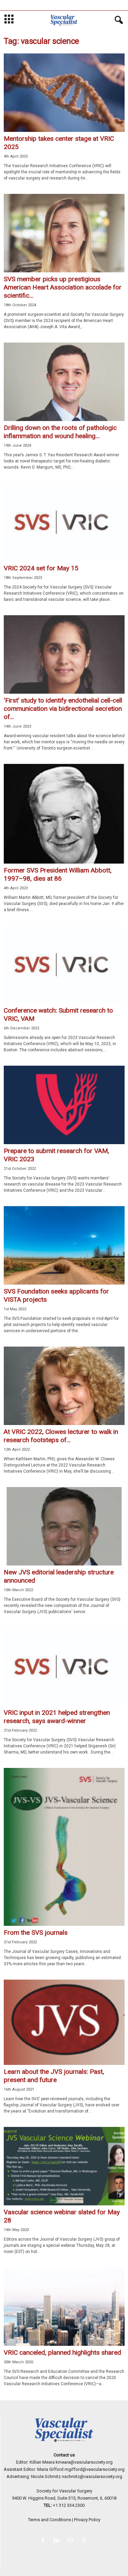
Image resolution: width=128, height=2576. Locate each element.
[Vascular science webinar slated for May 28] (64, 2166)
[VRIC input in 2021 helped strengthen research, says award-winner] (64, 1667)
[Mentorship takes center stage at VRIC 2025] (64, 93)
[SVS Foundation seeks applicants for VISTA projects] (64, 1245)
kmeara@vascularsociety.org (84, 2462)
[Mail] (72, 2541)
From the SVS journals (36, 1933)
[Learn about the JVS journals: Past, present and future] (64, 2022)
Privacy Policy (87, 2520)
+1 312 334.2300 (69, 2505)
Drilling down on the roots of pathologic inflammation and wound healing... (60, 432)
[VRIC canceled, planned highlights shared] (64, 2307)
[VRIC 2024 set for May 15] (64, 522)
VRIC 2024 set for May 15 (41, 568)
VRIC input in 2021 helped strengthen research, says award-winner (57, 1717)
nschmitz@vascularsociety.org (92, 2476)
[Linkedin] (58, 2541)
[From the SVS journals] (64, 1847)
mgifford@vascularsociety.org (95, 2469)
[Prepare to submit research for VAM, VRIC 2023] (64, 1105)
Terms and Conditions (49, 2520)
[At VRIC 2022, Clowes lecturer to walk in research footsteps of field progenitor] (64, 1386)
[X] (85, 2541)
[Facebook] (44, 2541)
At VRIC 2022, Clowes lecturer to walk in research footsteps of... (61, 1436)
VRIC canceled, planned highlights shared (62, 2352)
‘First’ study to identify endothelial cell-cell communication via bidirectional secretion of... (63, 709)
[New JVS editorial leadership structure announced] (64, 1526)
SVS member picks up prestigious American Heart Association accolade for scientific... (63, 287)
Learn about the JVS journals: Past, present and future (54, 2076)
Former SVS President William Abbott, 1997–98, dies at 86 (58, 874)
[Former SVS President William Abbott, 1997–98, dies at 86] (64, 814)
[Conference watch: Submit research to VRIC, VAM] (64, 965)
